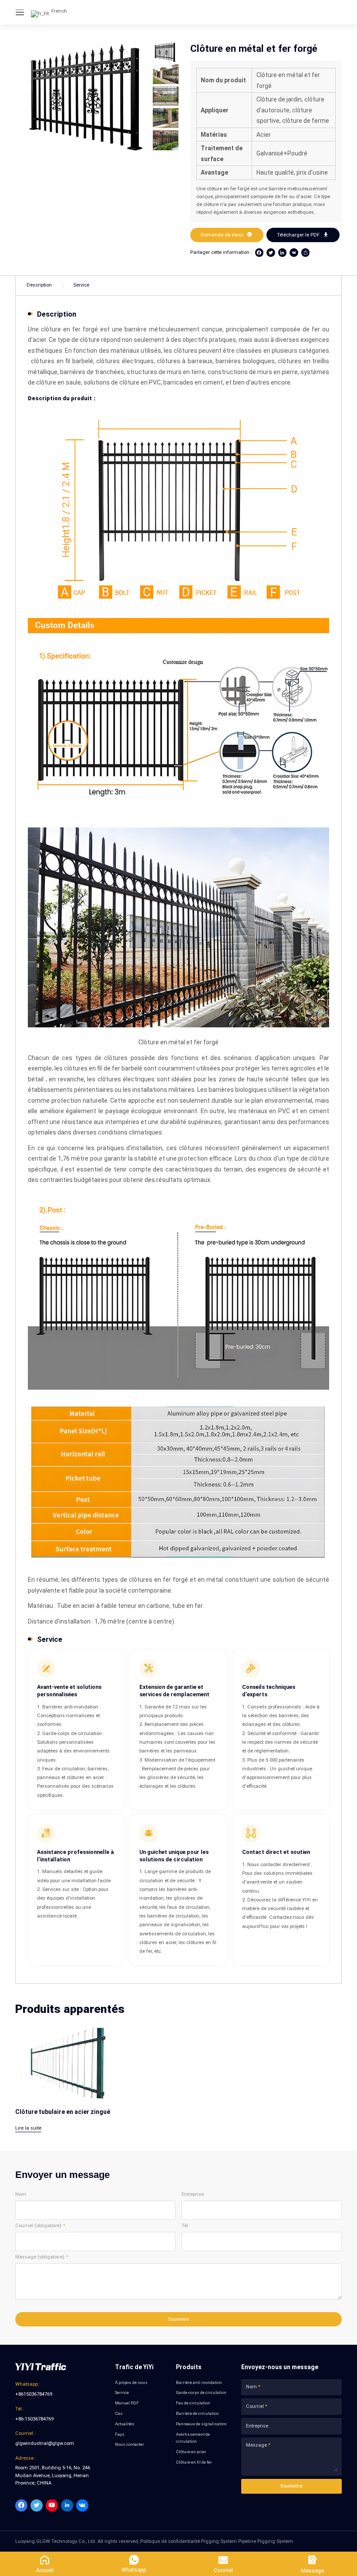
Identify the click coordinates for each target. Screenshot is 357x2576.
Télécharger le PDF (303, 235)
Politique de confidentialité (170, 2541)
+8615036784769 (34, 2394)
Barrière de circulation (197, 2413)
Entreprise (193, 2194)
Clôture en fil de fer (194, 2462)
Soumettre (178, 2319)
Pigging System (219, 2541)
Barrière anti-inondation (199, 2382)
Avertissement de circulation (193, 2438)
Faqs (120, 2434)
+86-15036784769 (34, 2419)
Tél (185, 2226)
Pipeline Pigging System (266, 2541)
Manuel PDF (127, 2403)
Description (39, 285)
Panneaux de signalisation (201, 2424)
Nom (21, 2194)
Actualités (125, 2424)
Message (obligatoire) (40, 2257)
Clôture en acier (191, 2452)
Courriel (255, 2406)
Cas (119, 2413)
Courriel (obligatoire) (38, 2226)
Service (81, 285)
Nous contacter (130, 2444)
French (59, 11)
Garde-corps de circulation (201, 2392)
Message (256, 2445)
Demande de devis (227, 235)
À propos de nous (131, 2382)
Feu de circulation (193, 2403)
